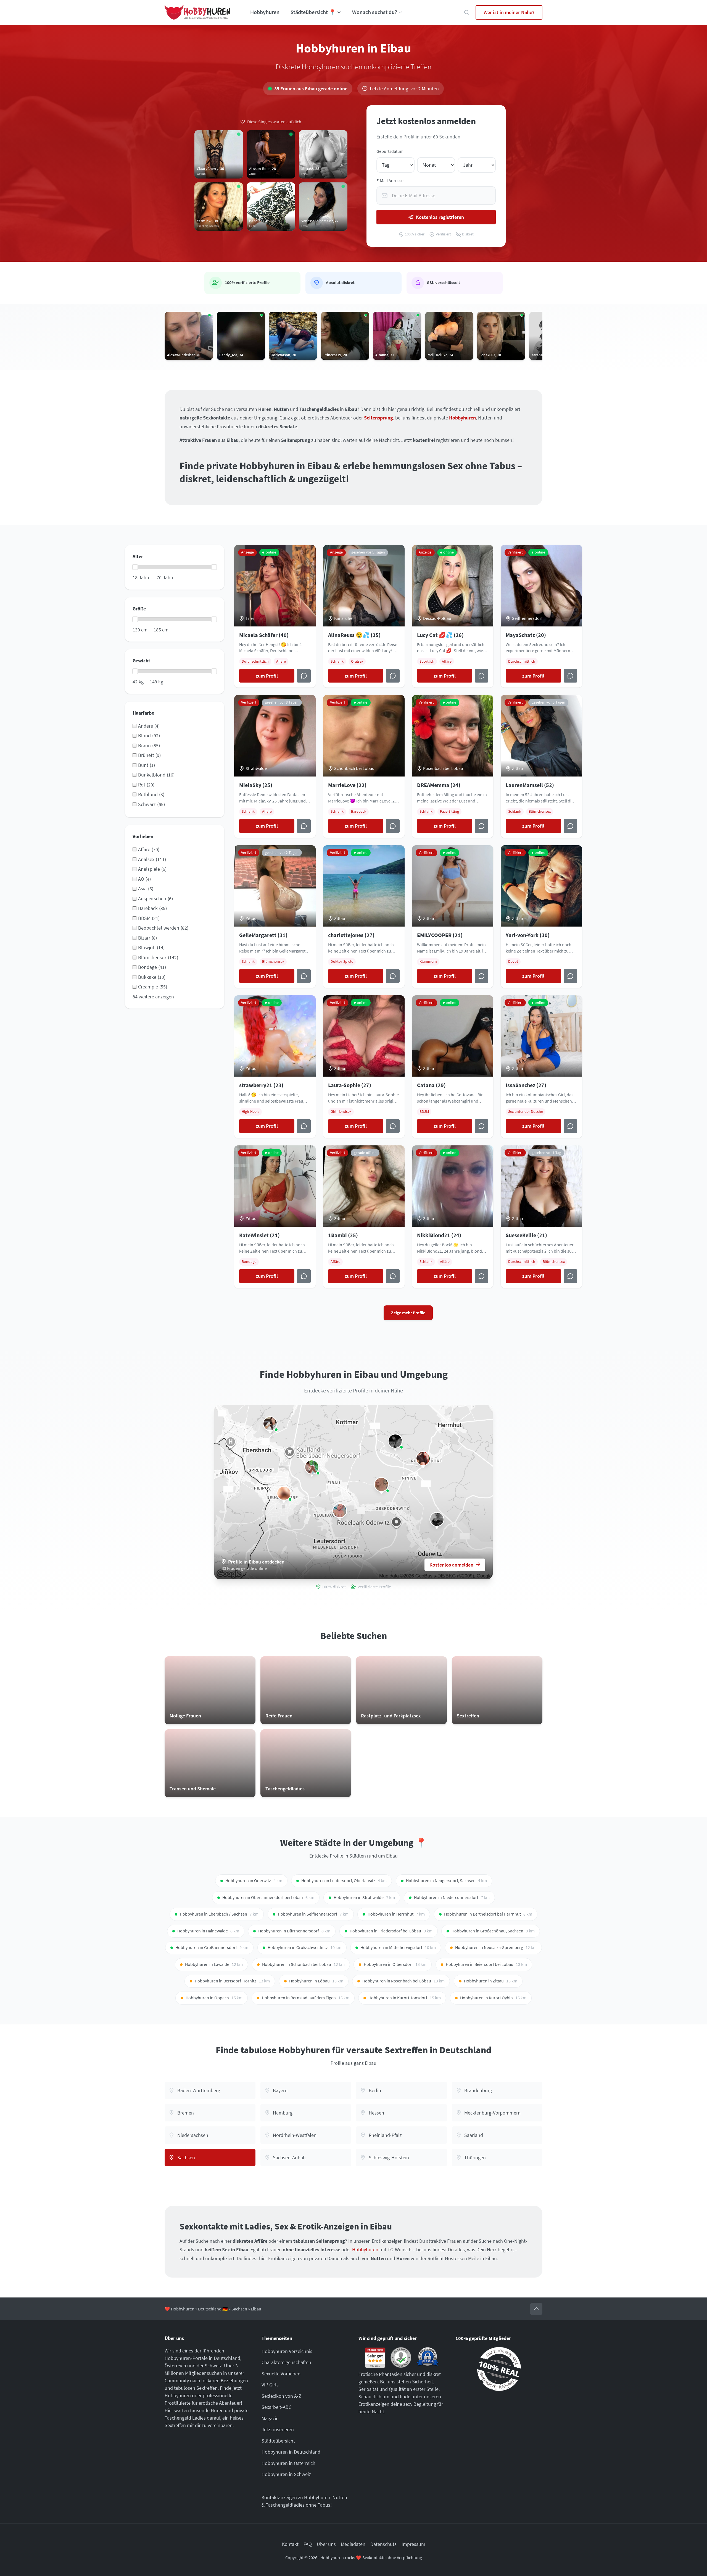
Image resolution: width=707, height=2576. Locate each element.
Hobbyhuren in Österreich (288, 2463)
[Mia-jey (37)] (395, 1441)
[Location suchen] (467, 13)
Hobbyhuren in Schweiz (286, 2474)
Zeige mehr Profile (408, 1313)
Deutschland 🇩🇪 (213, 2309)
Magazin (270, 2418)
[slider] (135, 567)
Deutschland (227, 2358)
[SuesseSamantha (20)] (312, 1467)
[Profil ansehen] (393, 976)
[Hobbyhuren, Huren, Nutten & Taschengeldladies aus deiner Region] (197, 12)
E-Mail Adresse (390, 181)
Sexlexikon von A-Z (281, 2396)
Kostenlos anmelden (451, 1565)
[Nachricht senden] (304, 676)
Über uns (326, 2544)
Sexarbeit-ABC (276, 2407)
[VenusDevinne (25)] (437, 1519)
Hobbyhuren (265, 12)
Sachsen (239, 2309)
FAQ (308, 2544)
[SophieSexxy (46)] (270, 1424)
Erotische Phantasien (380, 2374)
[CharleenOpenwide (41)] (284, 1493)
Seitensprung (378, 418)
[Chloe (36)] (340, 1511)
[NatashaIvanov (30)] (423, 1458)
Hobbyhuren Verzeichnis (287, 2351)
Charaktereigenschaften (286, 2362)
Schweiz (213, 2366)
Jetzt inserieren (278, 2429)
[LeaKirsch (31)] (381, 1484)
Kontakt (290, 2544)
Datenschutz (383, 2544)
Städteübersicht (278, 2441)
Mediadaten (353, 2544)
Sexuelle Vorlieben (281, 2374)
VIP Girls (270, 2385)
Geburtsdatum (390, 151)
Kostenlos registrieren (440, 217)
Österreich (175, 2366)
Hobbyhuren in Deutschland (291, 2452)
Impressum (413, 2544)
